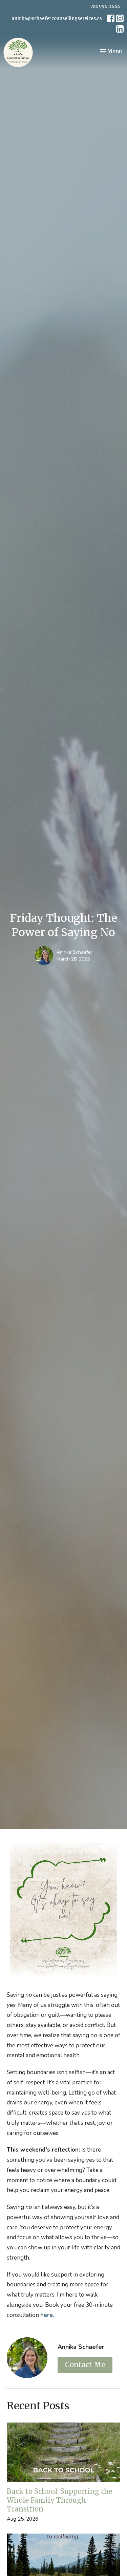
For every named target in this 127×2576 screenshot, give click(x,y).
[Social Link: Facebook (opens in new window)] (111, 18)
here (47, 2315)
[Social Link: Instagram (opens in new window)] (120, 18)
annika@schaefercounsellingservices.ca (57, 19)
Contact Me (85, 2365)
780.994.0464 (105, 7)
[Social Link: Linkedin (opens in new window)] (120, 29)
